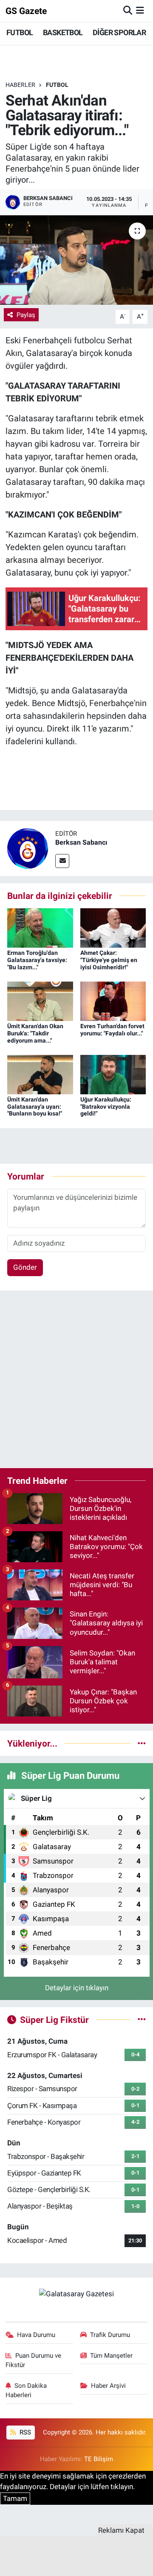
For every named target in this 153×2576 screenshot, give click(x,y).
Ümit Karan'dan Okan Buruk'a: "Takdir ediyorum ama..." (35, 1033)
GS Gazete (26, 11)
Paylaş (26, 315)
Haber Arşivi (108, 2386)
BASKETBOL (63, 32)
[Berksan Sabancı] (28, 848)
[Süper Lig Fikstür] (142, 2020)
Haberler (20, 85)
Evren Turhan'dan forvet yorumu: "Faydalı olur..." (112, 1030)
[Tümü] (142, 1743)
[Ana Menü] (140, 11)
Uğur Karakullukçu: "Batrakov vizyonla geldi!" (106, 1107)
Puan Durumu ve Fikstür (34, 2360)
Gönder (25, 1267)
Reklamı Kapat (121, 2530)
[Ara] (128, 11)
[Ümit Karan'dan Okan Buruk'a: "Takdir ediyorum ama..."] (40, 1001)
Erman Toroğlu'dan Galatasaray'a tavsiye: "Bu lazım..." (37, 960)
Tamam (15, 2498)
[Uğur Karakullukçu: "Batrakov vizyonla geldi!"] (113, 1074)
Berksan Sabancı (81, 842)
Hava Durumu (36, 2335)
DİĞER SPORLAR (119, 32)
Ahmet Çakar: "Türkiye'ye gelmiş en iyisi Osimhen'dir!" (109, 960)
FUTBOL (20, 32)
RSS (24, 2432)
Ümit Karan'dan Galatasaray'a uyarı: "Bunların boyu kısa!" (35, 1107)
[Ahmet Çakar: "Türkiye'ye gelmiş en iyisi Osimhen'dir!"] (113, 927)
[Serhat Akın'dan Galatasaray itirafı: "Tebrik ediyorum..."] (76, 260)
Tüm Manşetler (111, 2356)
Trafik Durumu (110, 2335)
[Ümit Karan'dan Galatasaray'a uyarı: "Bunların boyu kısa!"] (40, 1074)
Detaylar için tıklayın (77, 1988)
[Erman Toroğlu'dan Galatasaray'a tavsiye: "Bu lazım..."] (40, 927)
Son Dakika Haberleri (26, 2390)
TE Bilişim (99, 2459)
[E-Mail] (62, 861)
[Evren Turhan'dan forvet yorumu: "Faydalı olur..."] (113, 1001)
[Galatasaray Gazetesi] (76, 2294)
